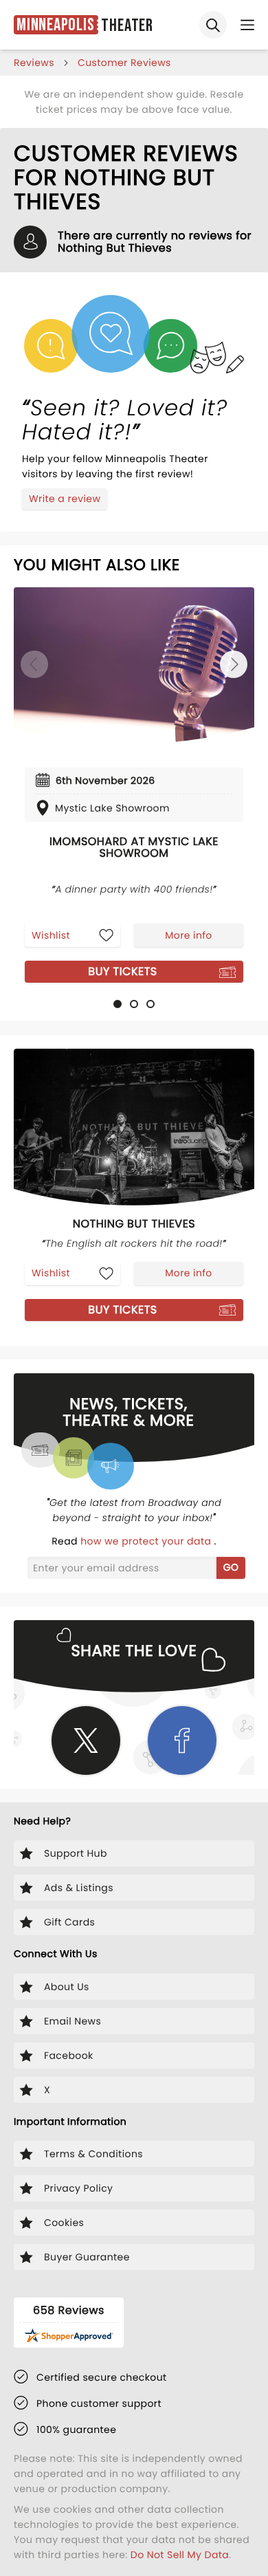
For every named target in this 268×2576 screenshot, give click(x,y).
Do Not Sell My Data (180, 2555)
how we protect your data (147, 1541)
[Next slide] (234, 664)
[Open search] (213, 25)
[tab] (118, 1004)
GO (231, 1567)
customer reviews (124, 63)
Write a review (65, 499)
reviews (34, 63)
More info (188, 935)
